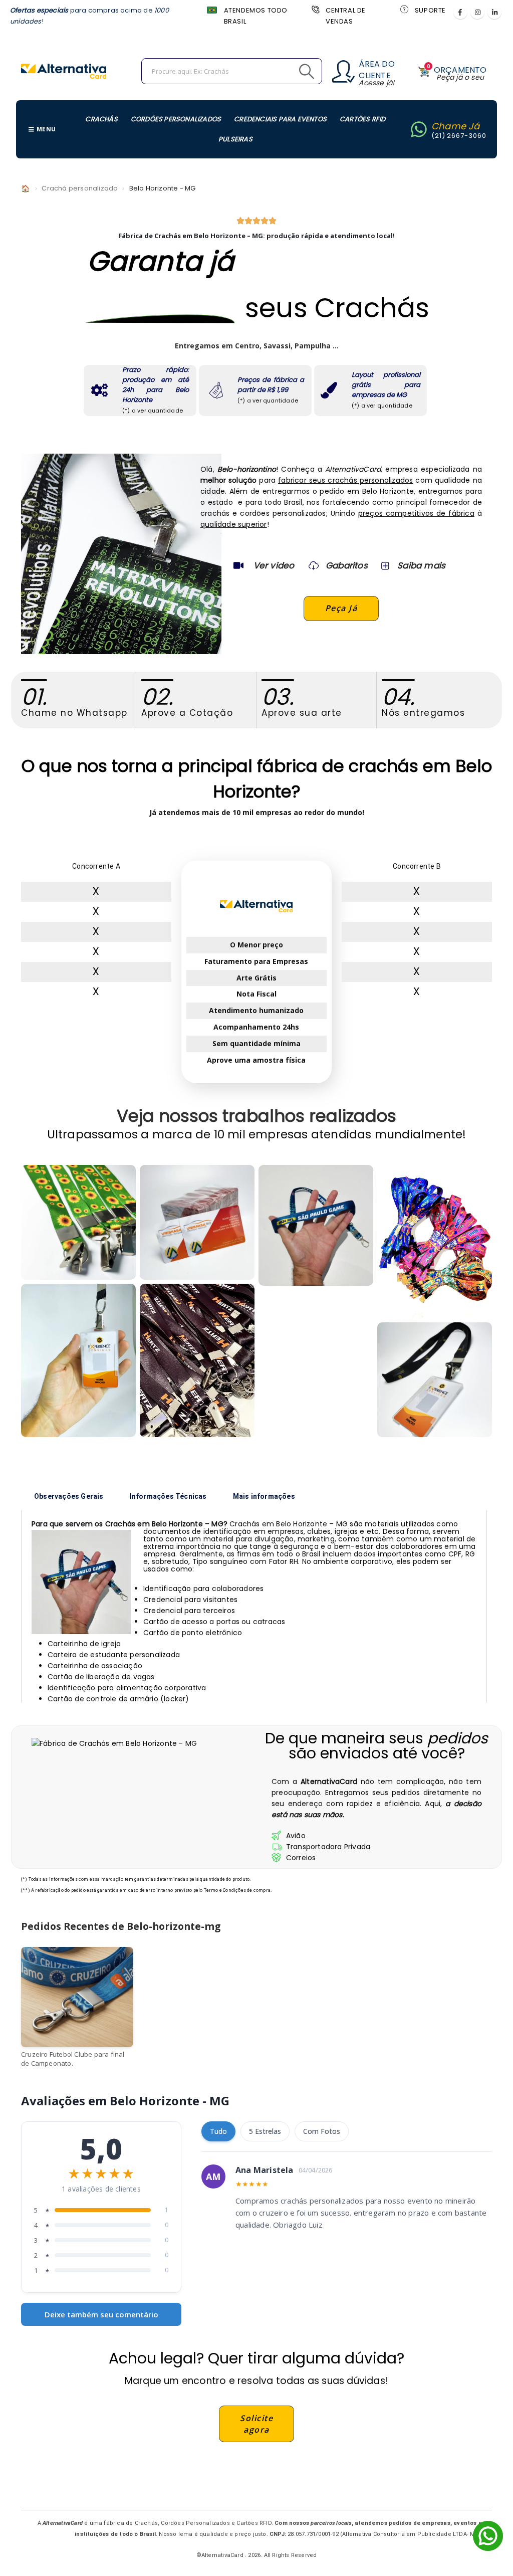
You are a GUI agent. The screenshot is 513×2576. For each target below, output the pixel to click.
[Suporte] (404, 9)
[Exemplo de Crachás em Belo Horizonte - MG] (78, 1222)
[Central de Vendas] (315, 9)
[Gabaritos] (314, 565)
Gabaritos (347, 565)
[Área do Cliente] (343, 71)
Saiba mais (421, 565)
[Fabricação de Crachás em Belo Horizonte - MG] (316, 1225)
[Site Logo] (64, 71)
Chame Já (456, 126)
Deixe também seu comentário (101, 2314)
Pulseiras (235, 139)
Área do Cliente (376, 70)
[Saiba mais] (384, 565)
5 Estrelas (265, 2131)
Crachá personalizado (80, 188)
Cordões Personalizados (176, 119)
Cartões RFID (362, 119)
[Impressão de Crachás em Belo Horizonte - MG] (197, 1222)
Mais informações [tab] (264, 1496)
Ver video (274, 565)
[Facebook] (460, 12)
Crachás (101, 119)
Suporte (430, 10)
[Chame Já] (419, 129)
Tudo (218, 2131)
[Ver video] (238, 565)
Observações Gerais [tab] (69, 1496)
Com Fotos (322, 2131)
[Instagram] (477, 12)
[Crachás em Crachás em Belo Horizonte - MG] (435, 1380)
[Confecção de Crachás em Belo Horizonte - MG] (197, 1360)
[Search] (284, 71)
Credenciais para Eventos (280, 119)
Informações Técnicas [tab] (168, 1496)
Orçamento (460, 70)
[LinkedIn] (494, 12)
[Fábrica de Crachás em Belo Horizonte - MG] (78, 1360)
